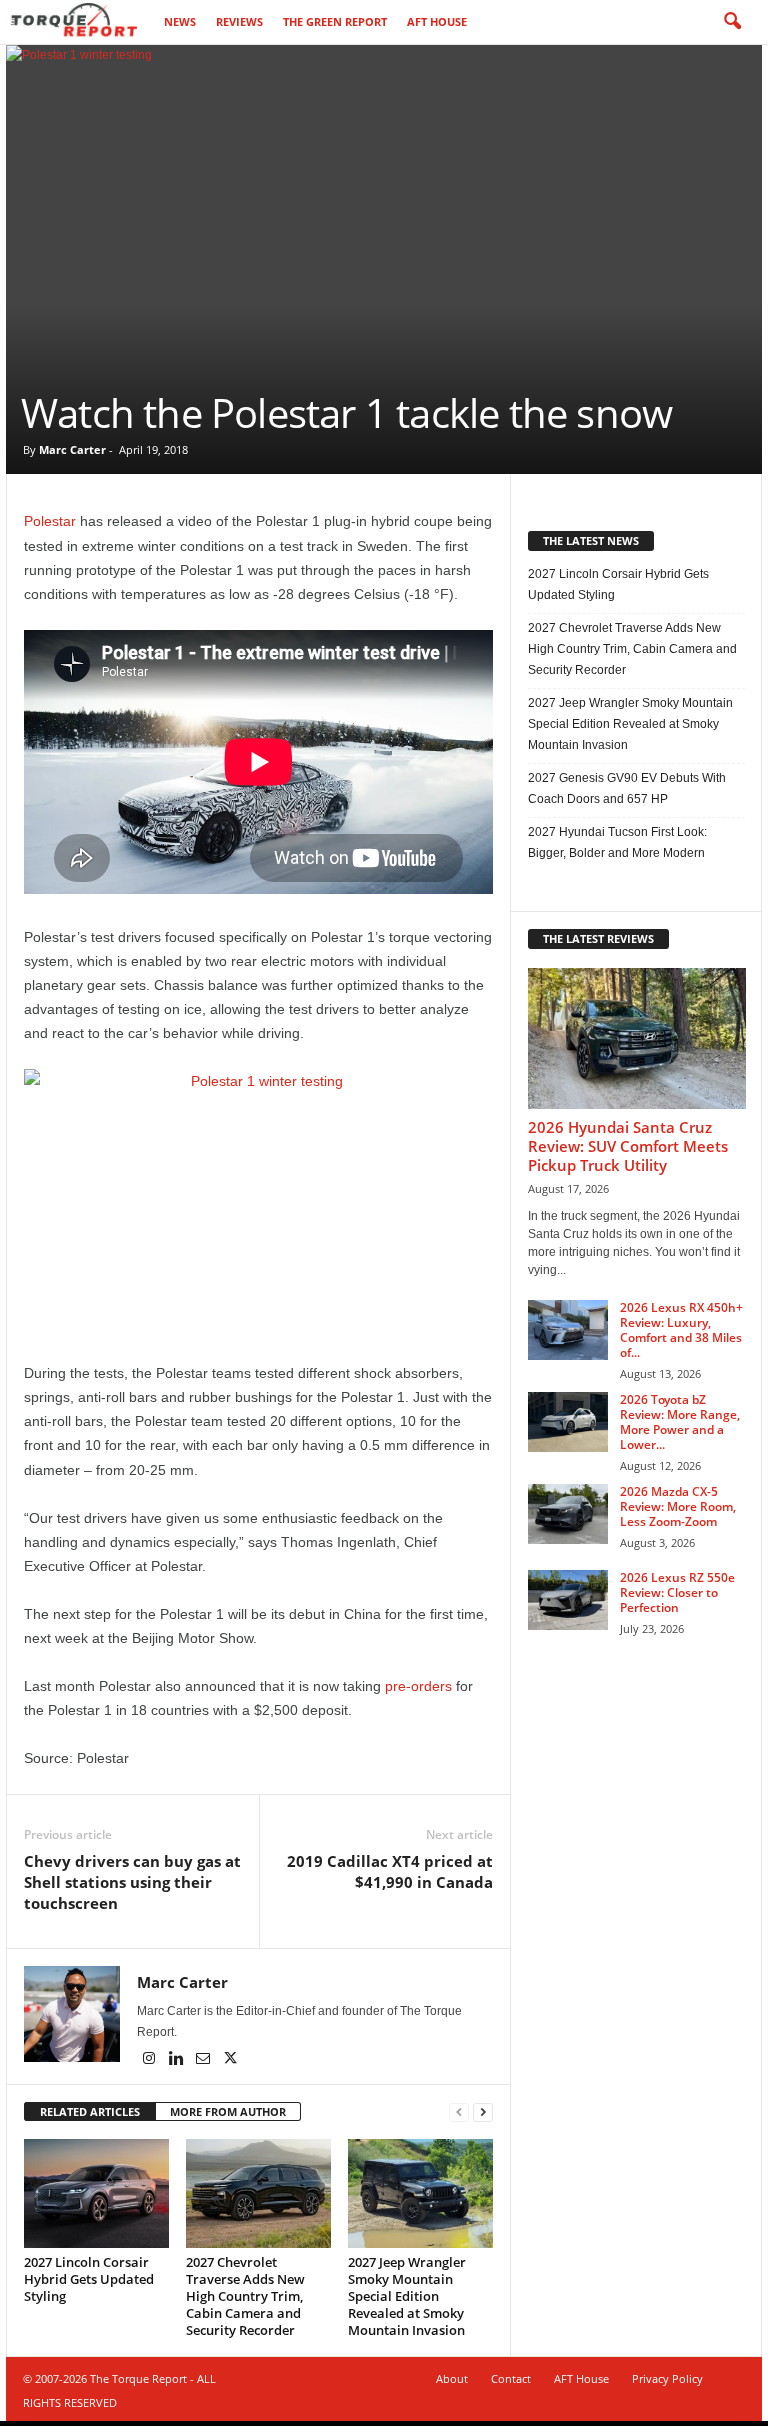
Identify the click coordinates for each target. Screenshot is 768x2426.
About (452, 2378)
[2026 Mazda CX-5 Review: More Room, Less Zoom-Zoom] (568, 1514)
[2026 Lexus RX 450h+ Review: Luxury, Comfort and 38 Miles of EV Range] (568, 1330)
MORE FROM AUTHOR (228, 2111)
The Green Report (335, 21)
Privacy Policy (667, 2378)
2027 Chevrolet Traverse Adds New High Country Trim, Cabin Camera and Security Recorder (245, 2296)
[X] (230, 2060)
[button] (732, 22)
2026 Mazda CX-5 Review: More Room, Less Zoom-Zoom (678, 1506)
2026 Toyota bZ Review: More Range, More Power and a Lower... (680, 1422)
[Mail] (204, 2060)
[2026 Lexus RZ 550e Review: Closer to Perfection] (568, 1600)
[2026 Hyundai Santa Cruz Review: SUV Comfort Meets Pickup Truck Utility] (637, 1038)
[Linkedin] (177, 2060)
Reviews (239, 21)
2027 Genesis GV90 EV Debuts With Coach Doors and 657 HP (627, 788)
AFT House (437, 21)
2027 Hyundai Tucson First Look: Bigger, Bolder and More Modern (617, 842)
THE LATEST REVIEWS (598, 938)
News (180, 21)
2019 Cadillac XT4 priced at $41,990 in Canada (390, 1871)
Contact (511, 2378)
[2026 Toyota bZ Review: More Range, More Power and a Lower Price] (568, 1422)
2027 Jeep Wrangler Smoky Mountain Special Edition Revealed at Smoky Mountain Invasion (407, 2296)
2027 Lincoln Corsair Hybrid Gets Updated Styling (89, 2279)
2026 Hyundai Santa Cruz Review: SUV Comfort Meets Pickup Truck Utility (628, 1146)
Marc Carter (72, 449)
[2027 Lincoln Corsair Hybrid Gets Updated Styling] (96, 2193)
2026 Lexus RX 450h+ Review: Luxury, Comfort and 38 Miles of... (681, 1330)
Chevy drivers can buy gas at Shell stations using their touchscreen (132, 1882)
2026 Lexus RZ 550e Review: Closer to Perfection (677, 1592)
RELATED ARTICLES (90, 2111)
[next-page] (483, 2112)
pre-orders (418, 1686)
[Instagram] (150, 2060)
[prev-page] (459, 2112)
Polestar (50, 521)
